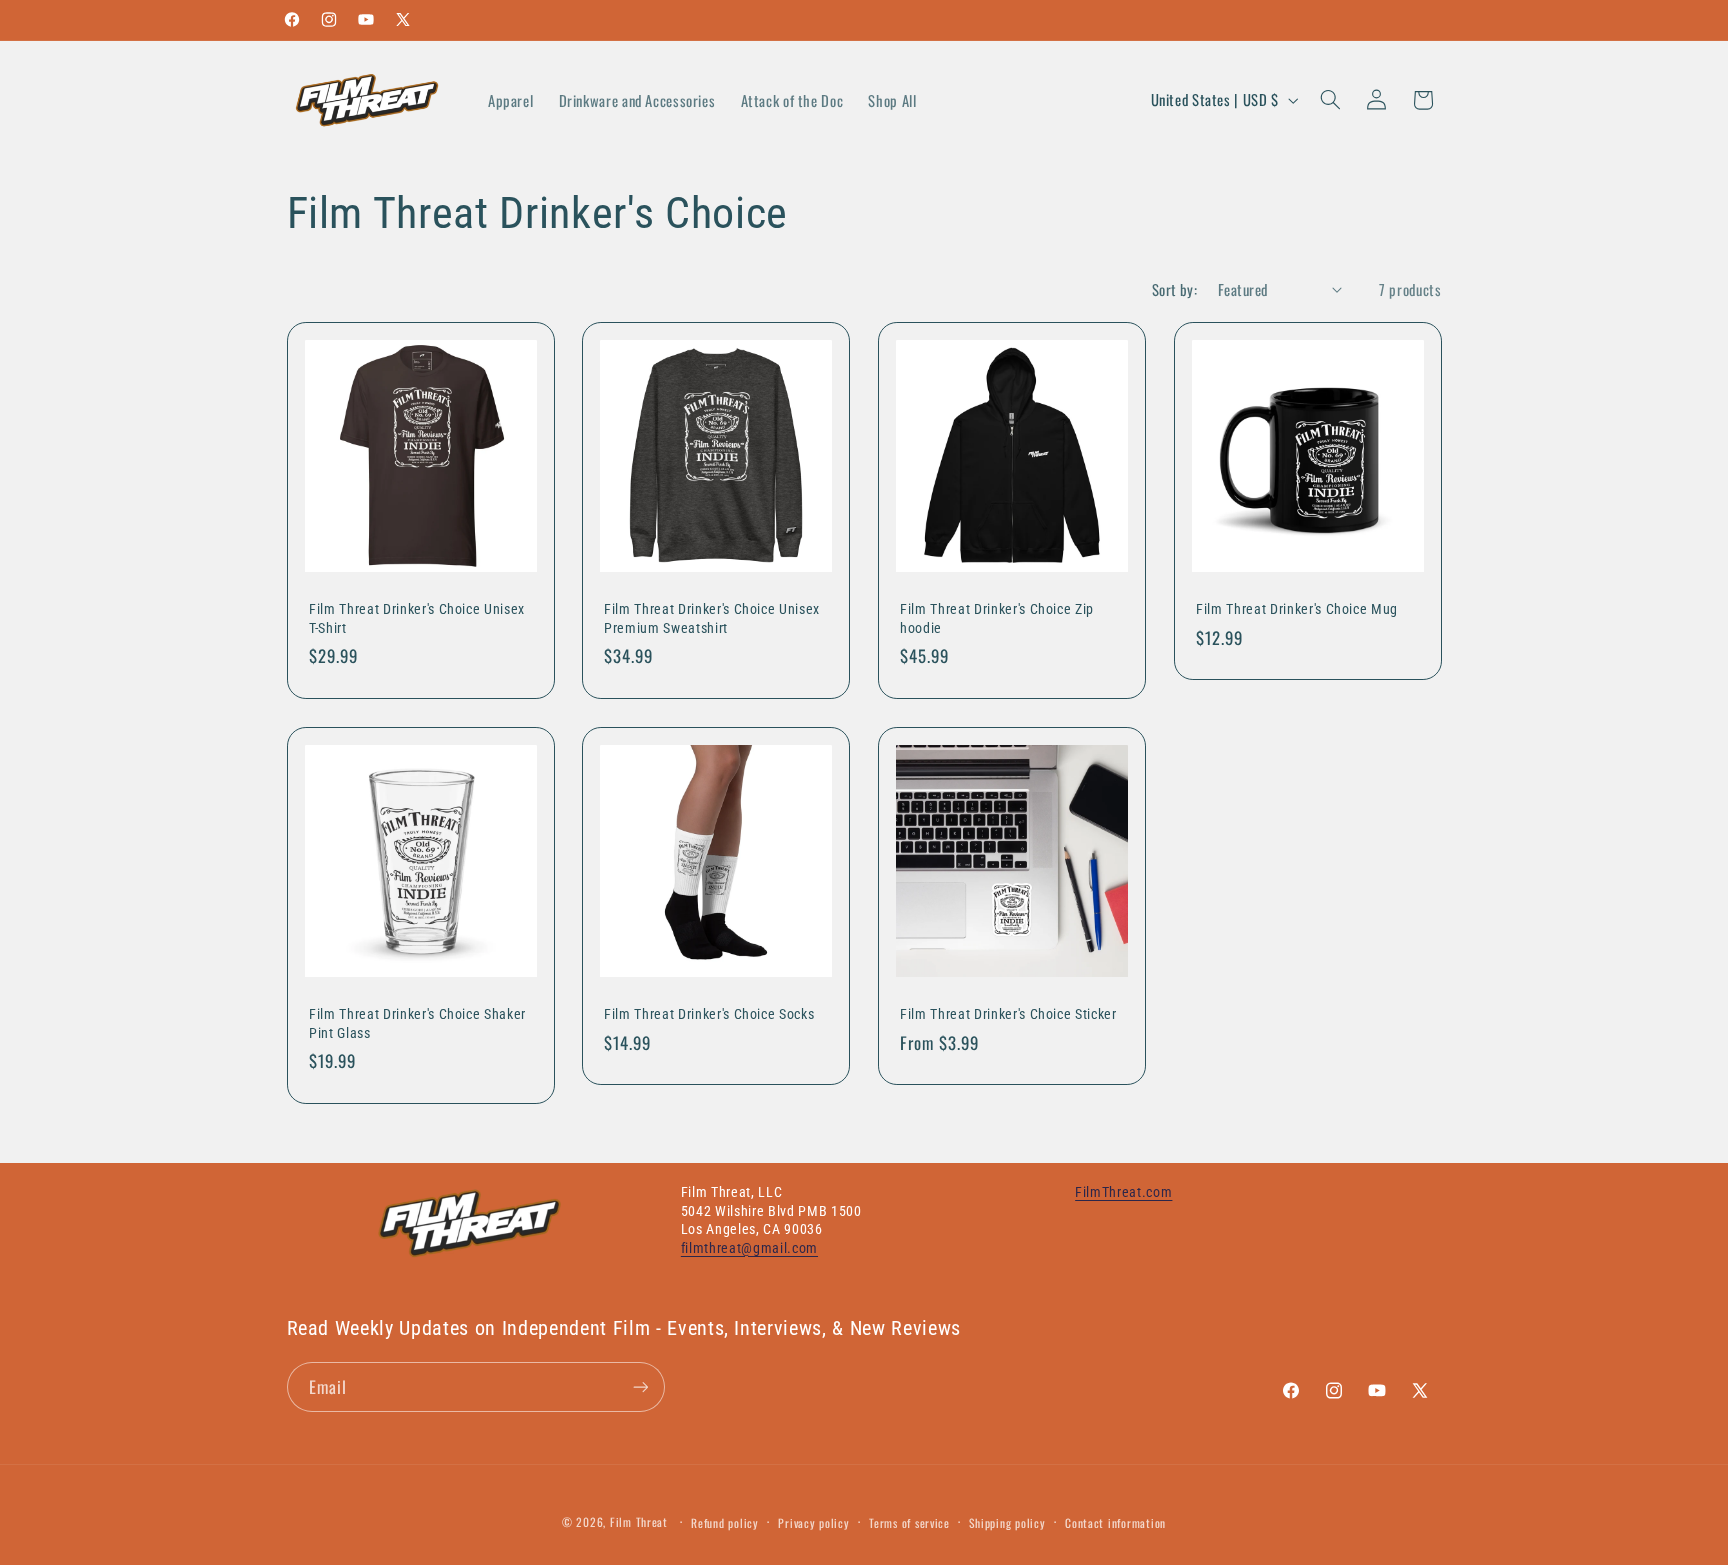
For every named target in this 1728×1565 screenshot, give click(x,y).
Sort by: (1174, 289)
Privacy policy (813, 1522)
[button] (1330, 100)
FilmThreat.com (1123, 1192)
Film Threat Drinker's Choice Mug (1297, 610)
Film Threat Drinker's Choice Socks (709, 1014)
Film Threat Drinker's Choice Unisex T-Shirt (417, 619)
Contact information (1115, 1522)
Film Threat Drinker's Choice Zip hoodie (997, 619)
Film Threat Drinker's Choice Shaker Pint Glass (417, 1023)
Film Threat (639, 1521)
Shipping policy (1007, 1522)
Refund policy (725, 1522)
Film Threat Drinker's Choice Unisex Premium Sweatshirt (712, 619)
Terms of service (909, 1522)
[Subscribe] (640, 1386)
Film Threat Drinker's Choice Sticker (1008, 1014)
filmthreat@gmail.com (749, 1248)
